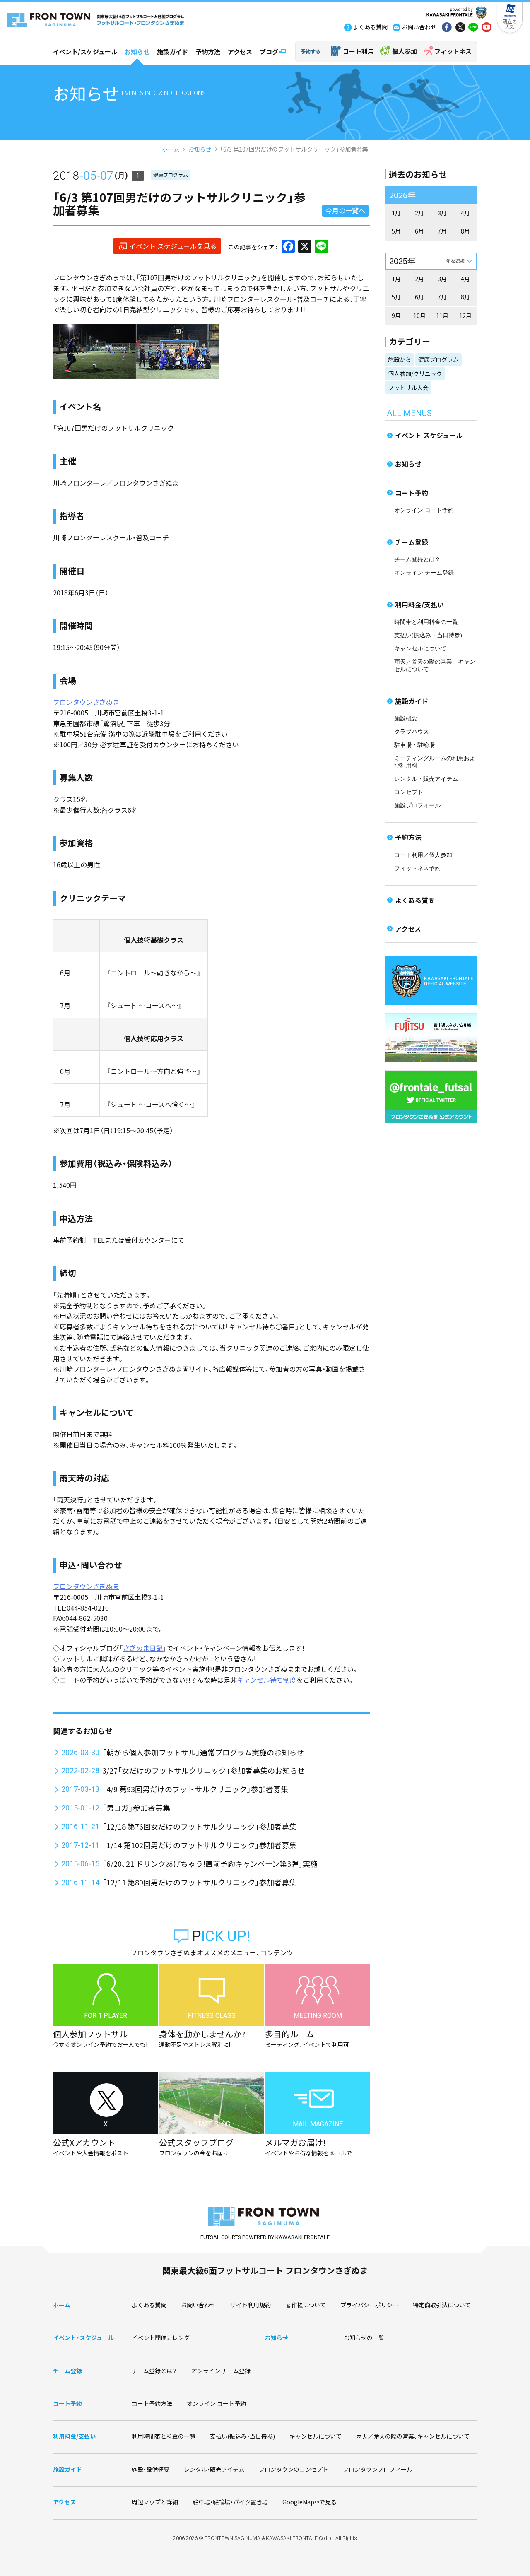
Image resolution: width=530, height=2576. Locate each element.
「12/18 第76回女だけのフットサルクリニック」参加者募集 (199, 1826)
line (473, 28)
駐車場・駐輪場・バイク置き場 (230, 2502)
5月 (396, 231)
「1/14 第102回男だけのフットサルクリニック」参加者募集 (199, 1845)
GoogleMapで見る (310, 2502)
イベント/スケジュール (85, 52)
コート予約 (412, 493)
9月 (396, 315)
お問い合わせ (198, 2305)
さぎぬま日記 (143, 1648)
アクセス (240, 52)
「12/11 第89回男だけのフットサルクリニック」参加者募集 (199, 1882)
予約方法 (208, 52)
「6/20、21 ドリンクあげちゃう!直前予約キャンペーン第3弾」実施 (210, 1863)
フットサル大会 (408, 388)
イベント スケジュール (429, 435)
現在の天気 (510, 24)
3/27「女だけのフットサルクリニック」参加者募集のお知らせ (204, 1770)
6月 (419, 231)
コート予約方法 (152, 2403)
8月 (465, 231)
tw (460, 28)
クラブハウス (412, 732)
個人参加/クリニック (415, 373)
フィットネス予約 (417, 868)
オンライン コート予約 (424, 510)
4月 (465, 213)
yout (487, 28)
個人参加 (405, 51)
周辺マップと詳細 (155, 2502)
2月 (419, 213)
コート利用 (358, 51)
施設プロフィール (417, 805)
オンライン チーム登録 (424, 573)
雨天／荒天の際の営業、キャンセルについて (413, 2436)
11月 (442, 315)
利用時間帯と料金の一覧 (164, 2436)
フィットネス (453, 51)
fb (447, 28)
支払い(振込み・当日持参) (428, 635)
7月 (442, 231)
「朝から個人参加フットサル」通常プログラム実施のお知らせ (203, 1752)
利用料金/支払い (419, 604)
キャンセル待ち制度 (267, 1680)
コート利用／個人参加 (423, 855)
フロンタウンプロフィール (378, 2469)
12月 (465, 315)
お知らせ (137, 52)
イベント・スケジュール (83, 2338)
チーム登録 (412, 542)
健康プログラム (171, 175)
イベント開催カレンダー (164, 2338)
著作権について (306, 2305)
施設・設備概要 (151, 2469)
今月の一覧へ (345, 210)
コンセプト (409, 792)
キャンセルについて (420, 649)
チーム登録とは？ (417, 560)
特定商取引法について (442, 2305)
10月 (419, 315)
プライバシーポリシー (369, 2305)
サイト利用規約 (251, 2305)
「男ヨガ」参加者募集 (136, 1808)
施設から (400, 359)
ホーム (171, 149)
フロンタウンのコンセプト (294, 2469)
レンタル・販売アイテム (426, 779)
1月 (396, 213)
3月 (442, 213)
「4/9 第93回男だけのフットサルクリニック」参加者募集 (195, 1789)
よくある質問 (415, 900)
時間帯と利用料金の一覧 (426, 622)
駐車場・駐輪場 (414, 745)
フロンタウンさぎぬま (86, 702)
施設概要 (406, 719)
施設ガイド (172, 52)
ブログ (269, 52)
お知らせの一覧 (364, 2338)
